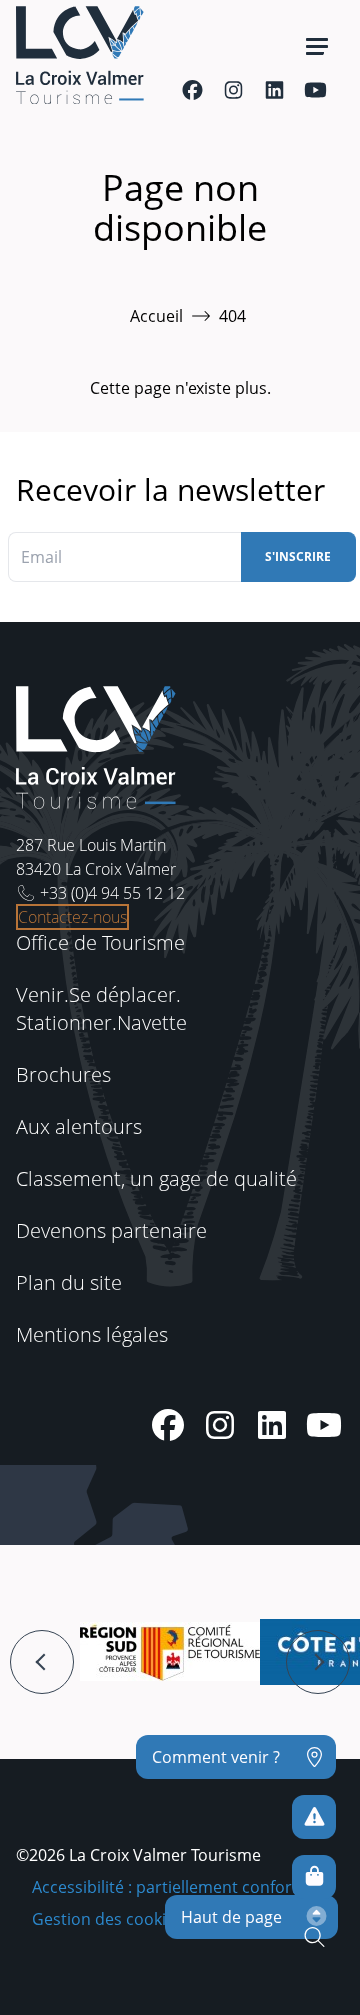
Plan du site (69, 1282)
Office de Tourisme (100, 942)
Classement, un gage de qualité (156, 1178)
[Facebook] (192, 90)
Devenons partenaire (111, 1230)
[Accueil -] (80, 55)
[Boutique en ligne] (314, 1877)
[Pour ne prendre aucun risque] (314, 1817)
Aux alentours (79, 1126)
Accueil (156, 316)
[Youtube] (315, 90)
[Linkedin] (274, 90)
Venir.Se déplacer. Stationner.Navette (101, 1008)
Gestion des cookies (107, 1919)
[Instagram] (233, 90)
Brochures (63, 1074)
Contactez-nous (72, 917)
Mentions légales (92, 1334)
